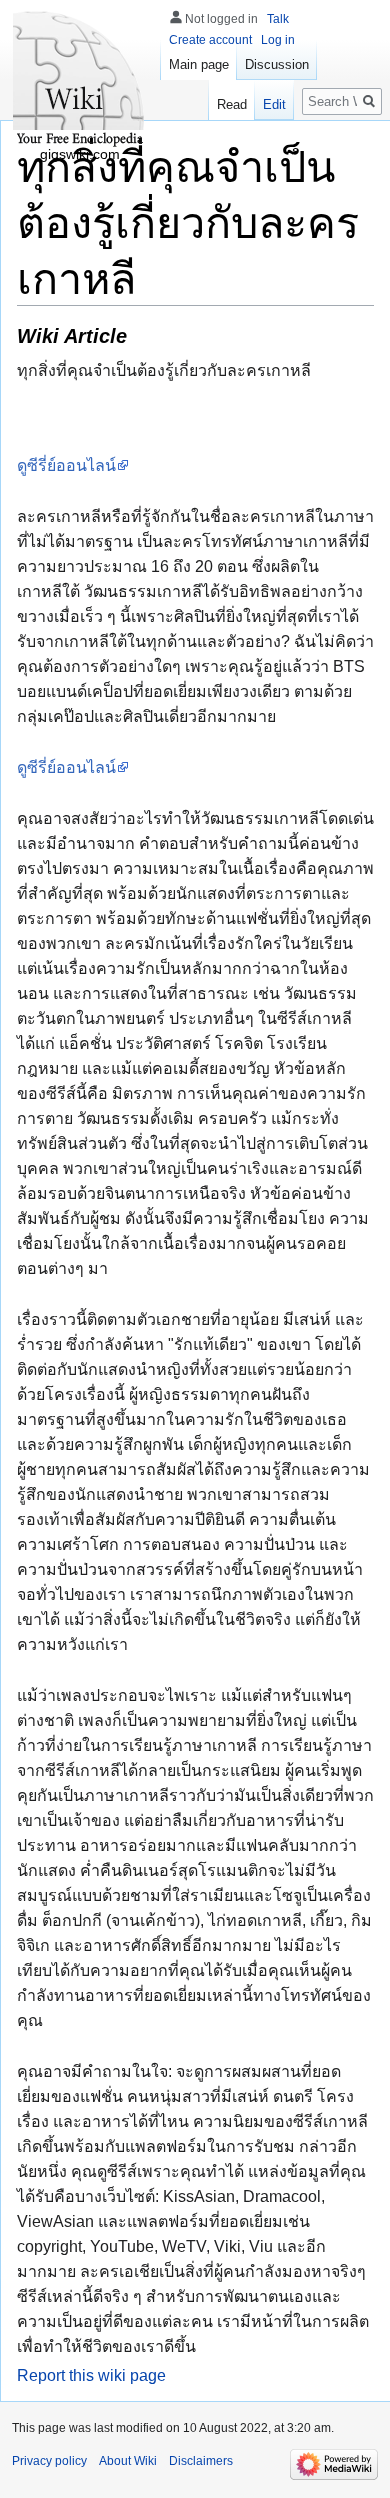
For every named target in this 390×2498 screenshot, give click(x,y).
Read (232, 104)
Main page (199, 64)
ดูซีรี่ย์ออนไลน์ (66, 465)
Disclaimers (201, 2461)
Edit (274, 104)
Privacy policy (49, 2461)
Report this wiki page (91, 2375)
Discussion (277, 64)
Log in (278, 40)
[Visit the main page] (80, 80)
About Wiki (128, 2461)
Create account (210, 40)
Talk (278, 19)
